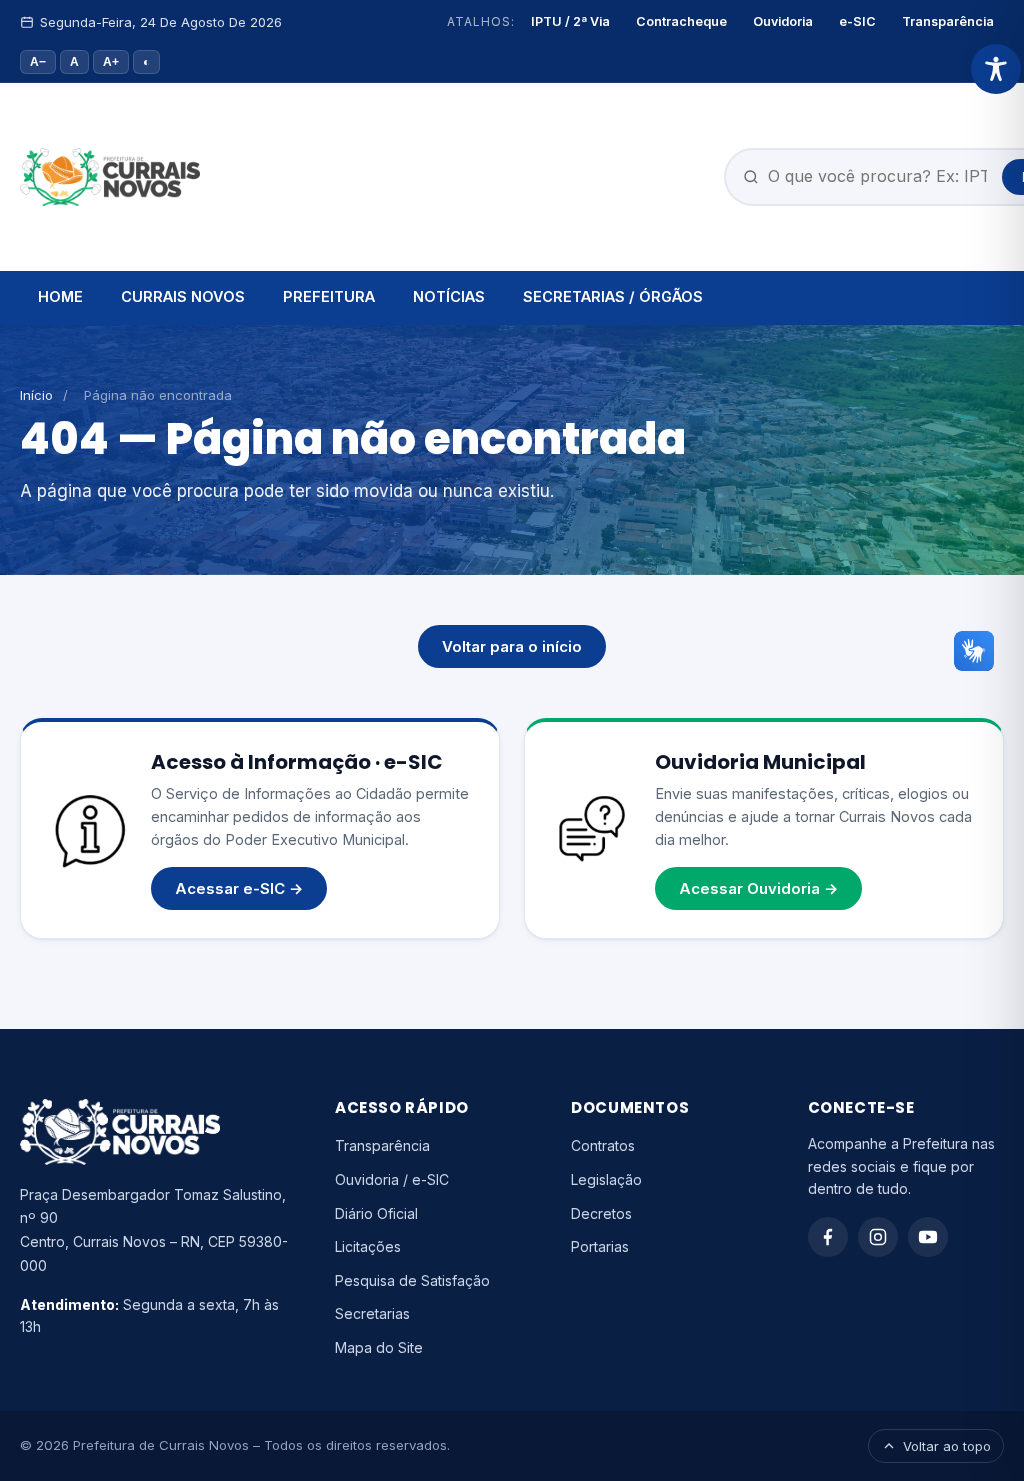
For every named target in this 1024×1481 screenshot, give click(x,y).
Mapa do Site (379, 1347)
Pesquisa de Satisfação (412, 1280)
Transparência (948, 21)
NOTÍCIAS (449, 296)
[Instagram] (878, 1237)
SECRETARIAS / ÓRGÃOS (613, 296)
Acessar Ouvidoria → (758, 888)
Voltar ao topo (947, 1446)
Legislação (606, 1179)
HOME (60, 296)
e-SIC (857, 21)
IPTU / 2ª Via (570, 21)
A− (38, 62)
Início (36, 395)
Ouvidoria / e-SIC (392, 1179)
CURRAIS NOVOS (183, 296)
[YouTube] (928, 1237)
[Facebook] (828, 1237)
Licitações (368, 1246)
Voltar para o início (512, 646)
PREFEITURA (329, 296)
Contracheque (681, 21)
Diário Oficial (376, 1213)
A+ (111, 62)
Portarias (600, 1246)
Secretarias (372, 1313)
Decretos (601, 1213)
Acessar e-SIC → (239, 888)
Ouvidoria (783, 21)
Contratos (603, 1145)
